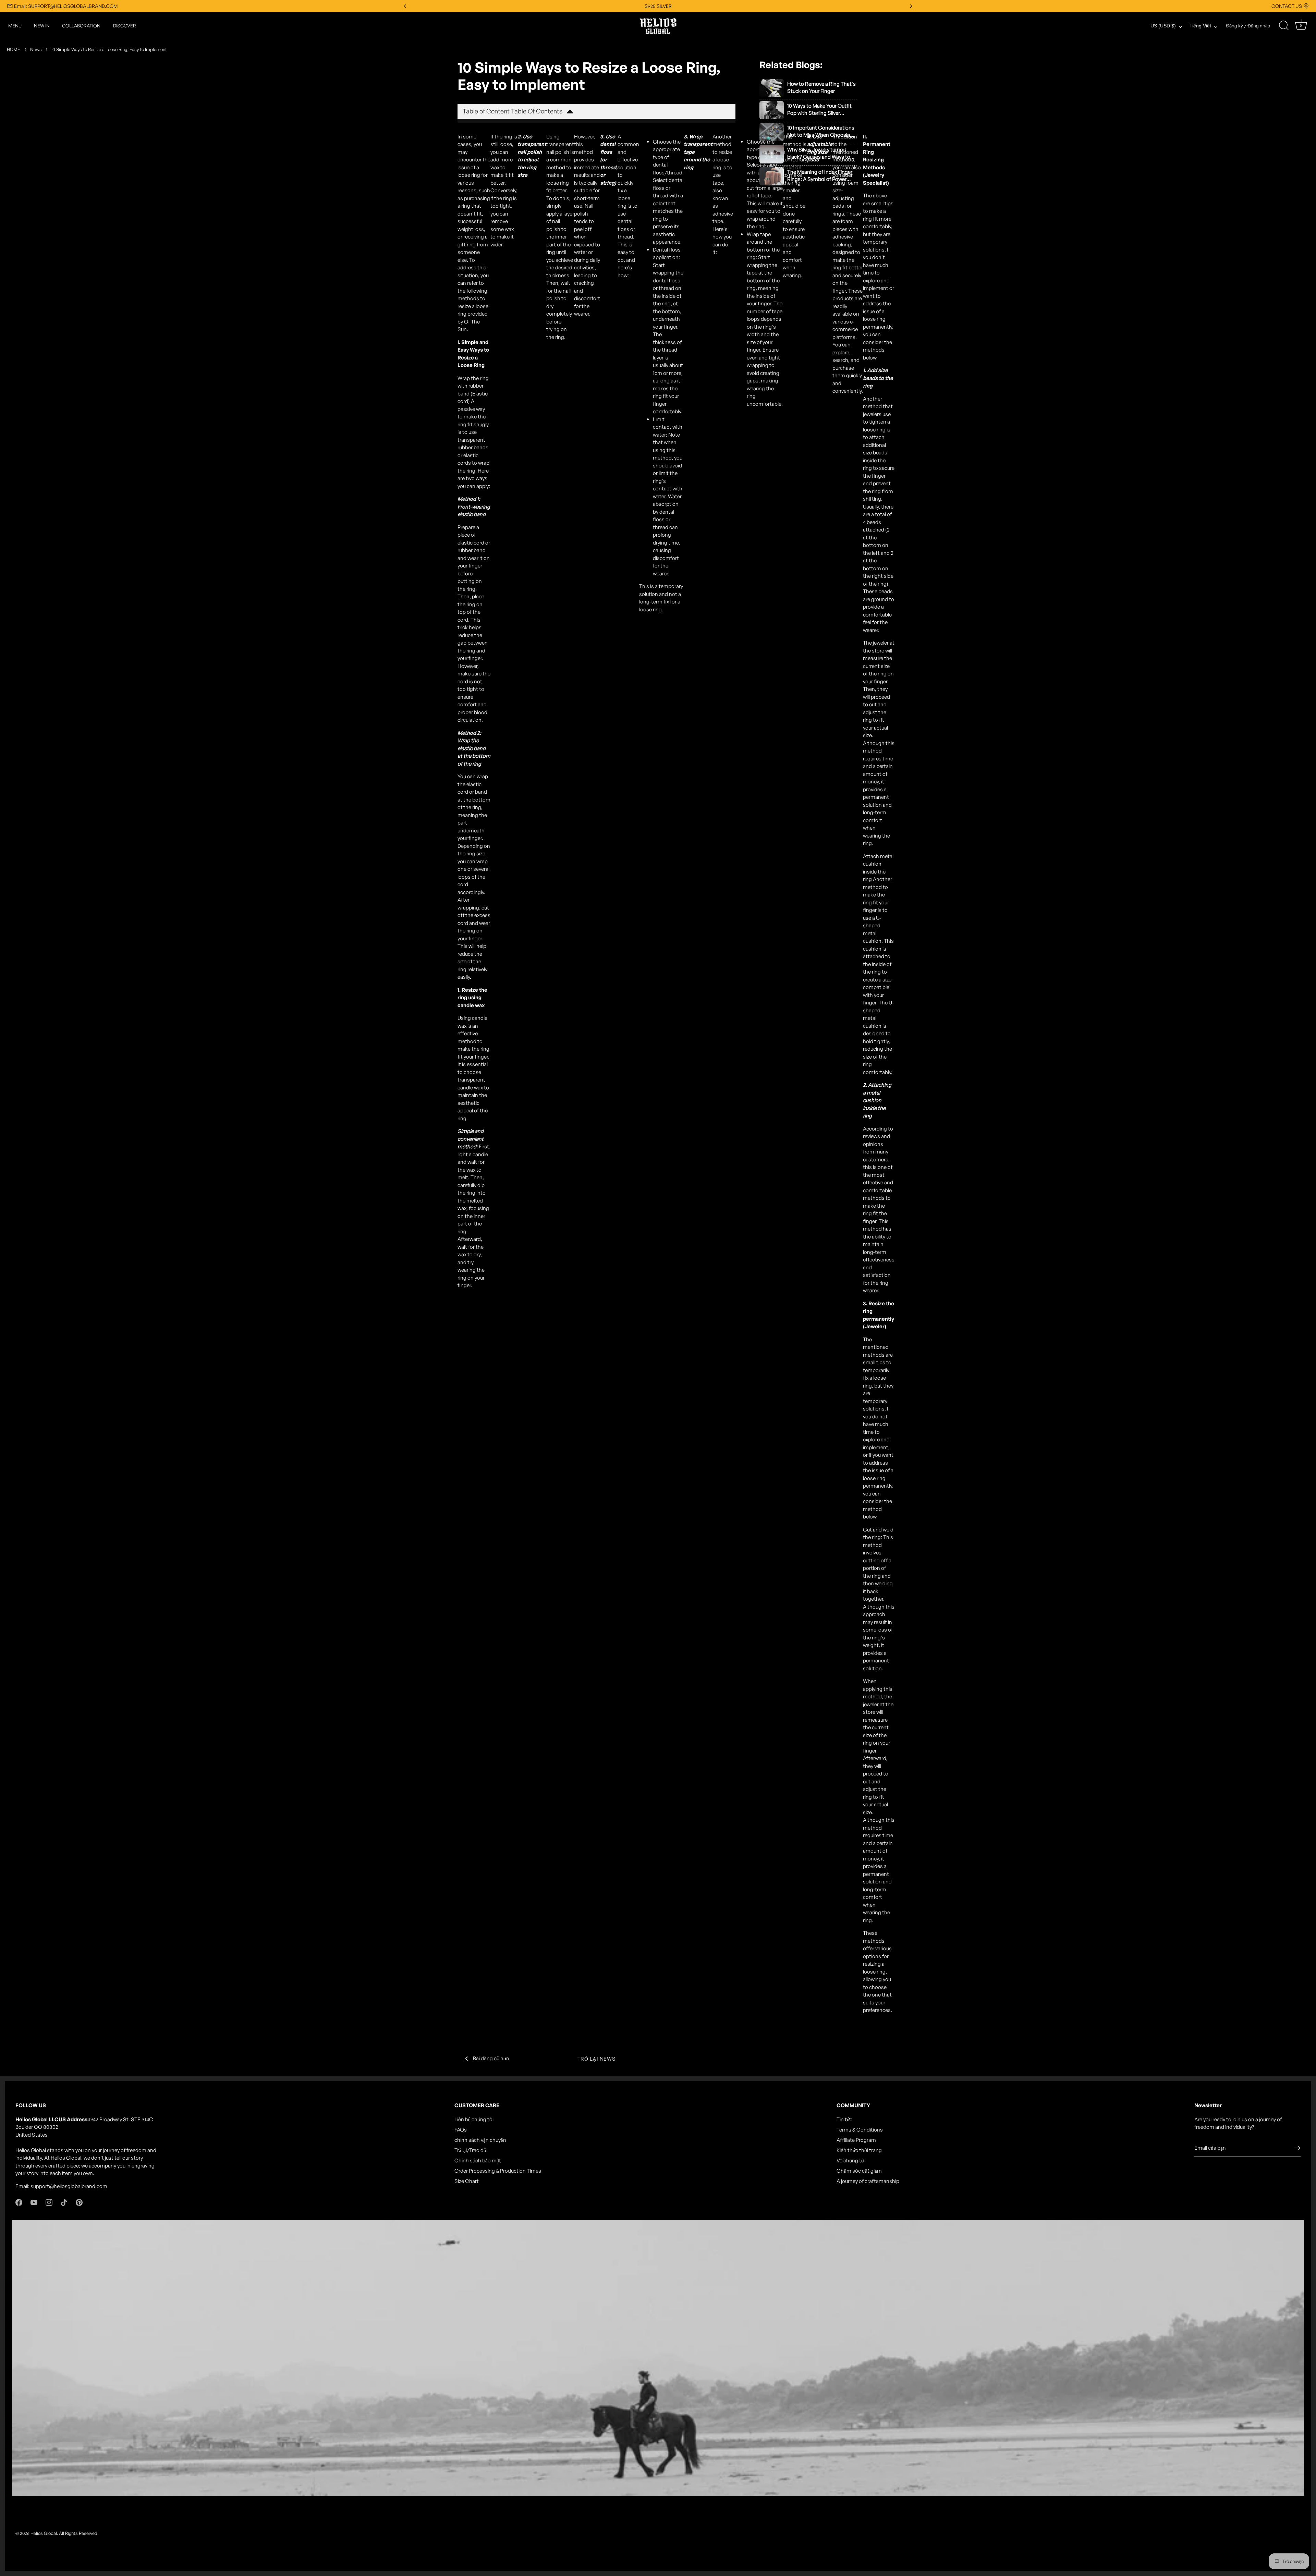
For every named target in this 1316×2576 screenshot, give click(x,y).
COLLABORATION (81, 26)
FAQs (461, 2130)
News (36, 49)
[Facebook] (19, 2202)
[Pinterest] (79, 2202)
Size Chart (467, 2181)
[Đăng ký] (1297, 2148)
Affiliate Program (856, 2140)
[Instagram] (49, 2202)
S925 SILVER (658, 6)
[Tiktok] (64, 2202)
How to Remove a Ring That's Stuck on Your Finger (821, 87)
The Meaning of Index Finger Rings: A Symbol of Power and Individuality (820, 176)
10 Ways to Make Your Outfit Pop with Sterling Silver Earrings (819, 109)
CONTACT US (1287, 6)
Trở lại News (597, 2059)
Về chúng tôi (851, 2160)
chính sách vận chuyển (480, 2140)
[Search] (1284, 26)
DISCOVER (125, 26)
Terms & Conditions (860, 2130)
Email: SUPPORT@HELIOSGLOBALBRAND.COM (66, 6)
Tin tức (844, 2119)
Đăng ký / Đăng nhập (1248, 26)
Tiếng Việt (1200, 26)
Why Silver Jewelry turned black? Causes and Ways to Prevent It (819, 153)
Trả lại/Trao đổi (471, 2150)
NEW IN (42, 26)
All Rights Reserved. (79, 2533)
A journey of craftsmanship (868, 2181)
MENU (15, 26)
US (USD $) (1163, 26)
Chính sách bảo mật (478, 2160)
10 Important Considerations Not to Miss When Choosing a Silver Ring (821, 131)
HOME (13, 49)
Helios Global (44, 2533)
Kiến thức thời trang (859, 2150)
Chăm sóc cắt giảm (859, 2171)
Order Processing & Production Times (498, 2171)
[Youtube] (34, 2202)
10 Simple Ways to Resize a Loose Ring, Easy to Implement (109, 49)
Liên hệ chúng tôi (474, 2119)
